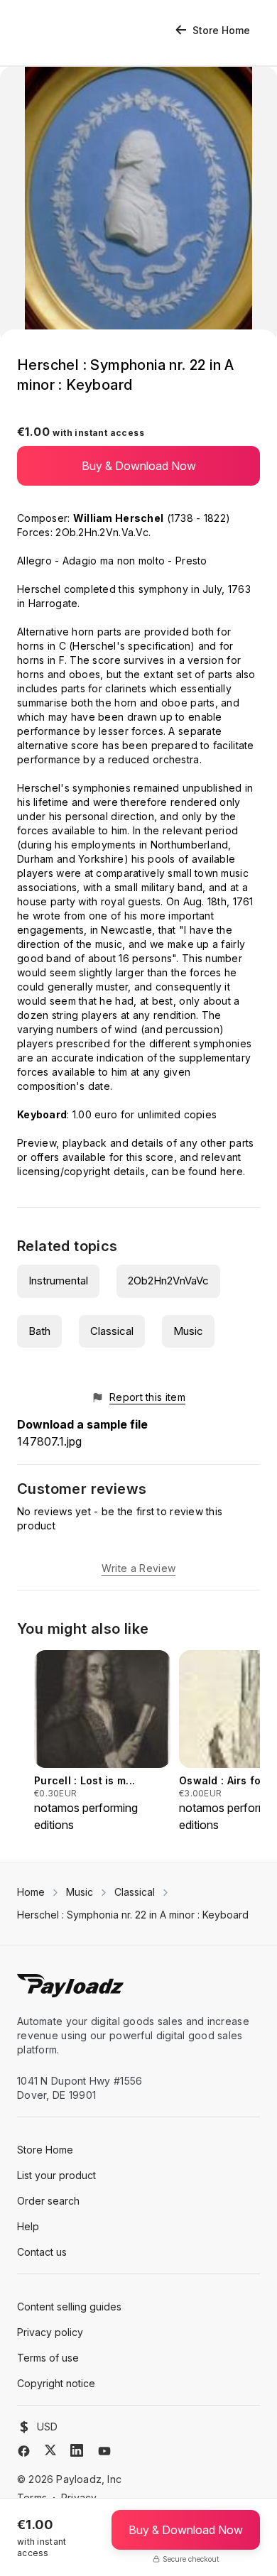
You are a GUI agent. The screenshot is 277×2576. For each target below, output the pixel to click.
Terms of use (48, 2358)
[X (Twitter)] (50, 2450)
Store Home (221, 30)
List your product (56, 2175)
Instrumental (58, 1281)
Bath (39, 1331)
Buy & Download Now (139, 466)
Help (28, 2226)
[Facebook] (24, 2451)
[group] (102, 1742)
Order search (48, 2201)
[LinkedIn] (77, 2450)
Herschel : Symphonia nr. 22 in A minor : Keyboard (133, 1915)
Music (188, 1331)
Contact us (42, 2252)
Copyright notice (56, 2383)
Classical (112, 1331)
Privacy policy (50, 2332)
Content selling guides (69, 2307)
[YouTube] (104, 2451)
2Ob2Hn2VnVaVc (168, 1281)
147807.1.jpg (49, 1441)
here (232, 1171)
